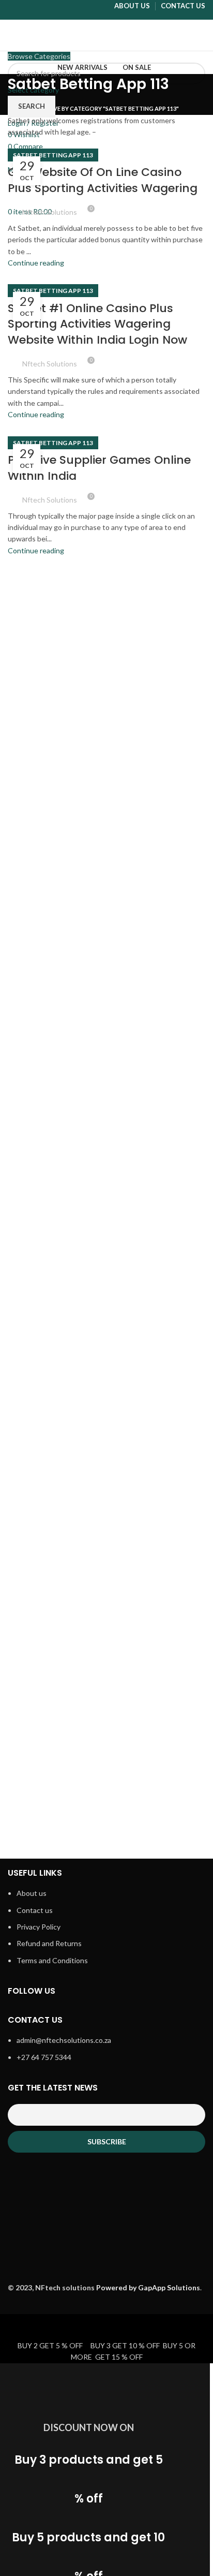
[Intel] (56, 1784)
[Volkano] (157, 1396)
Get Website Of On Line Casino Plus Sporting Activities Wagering (103, 180)
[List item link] (106, 1932)
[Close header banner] (13, 2327)
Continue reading (36, 263)
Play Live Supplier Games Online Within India (99, 468)
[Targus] (56, 1498)
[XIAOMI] (56, 1396)
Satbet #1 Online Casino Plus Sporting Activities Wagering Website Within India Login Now (97, 324)
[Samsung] (56, 1599)
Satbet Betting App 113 (53, 155)
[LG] (157, 1701)
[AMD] (157, 1802)
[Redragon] (157, 1599)
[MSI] (56, 1701)
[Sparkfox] (157, 1498)
